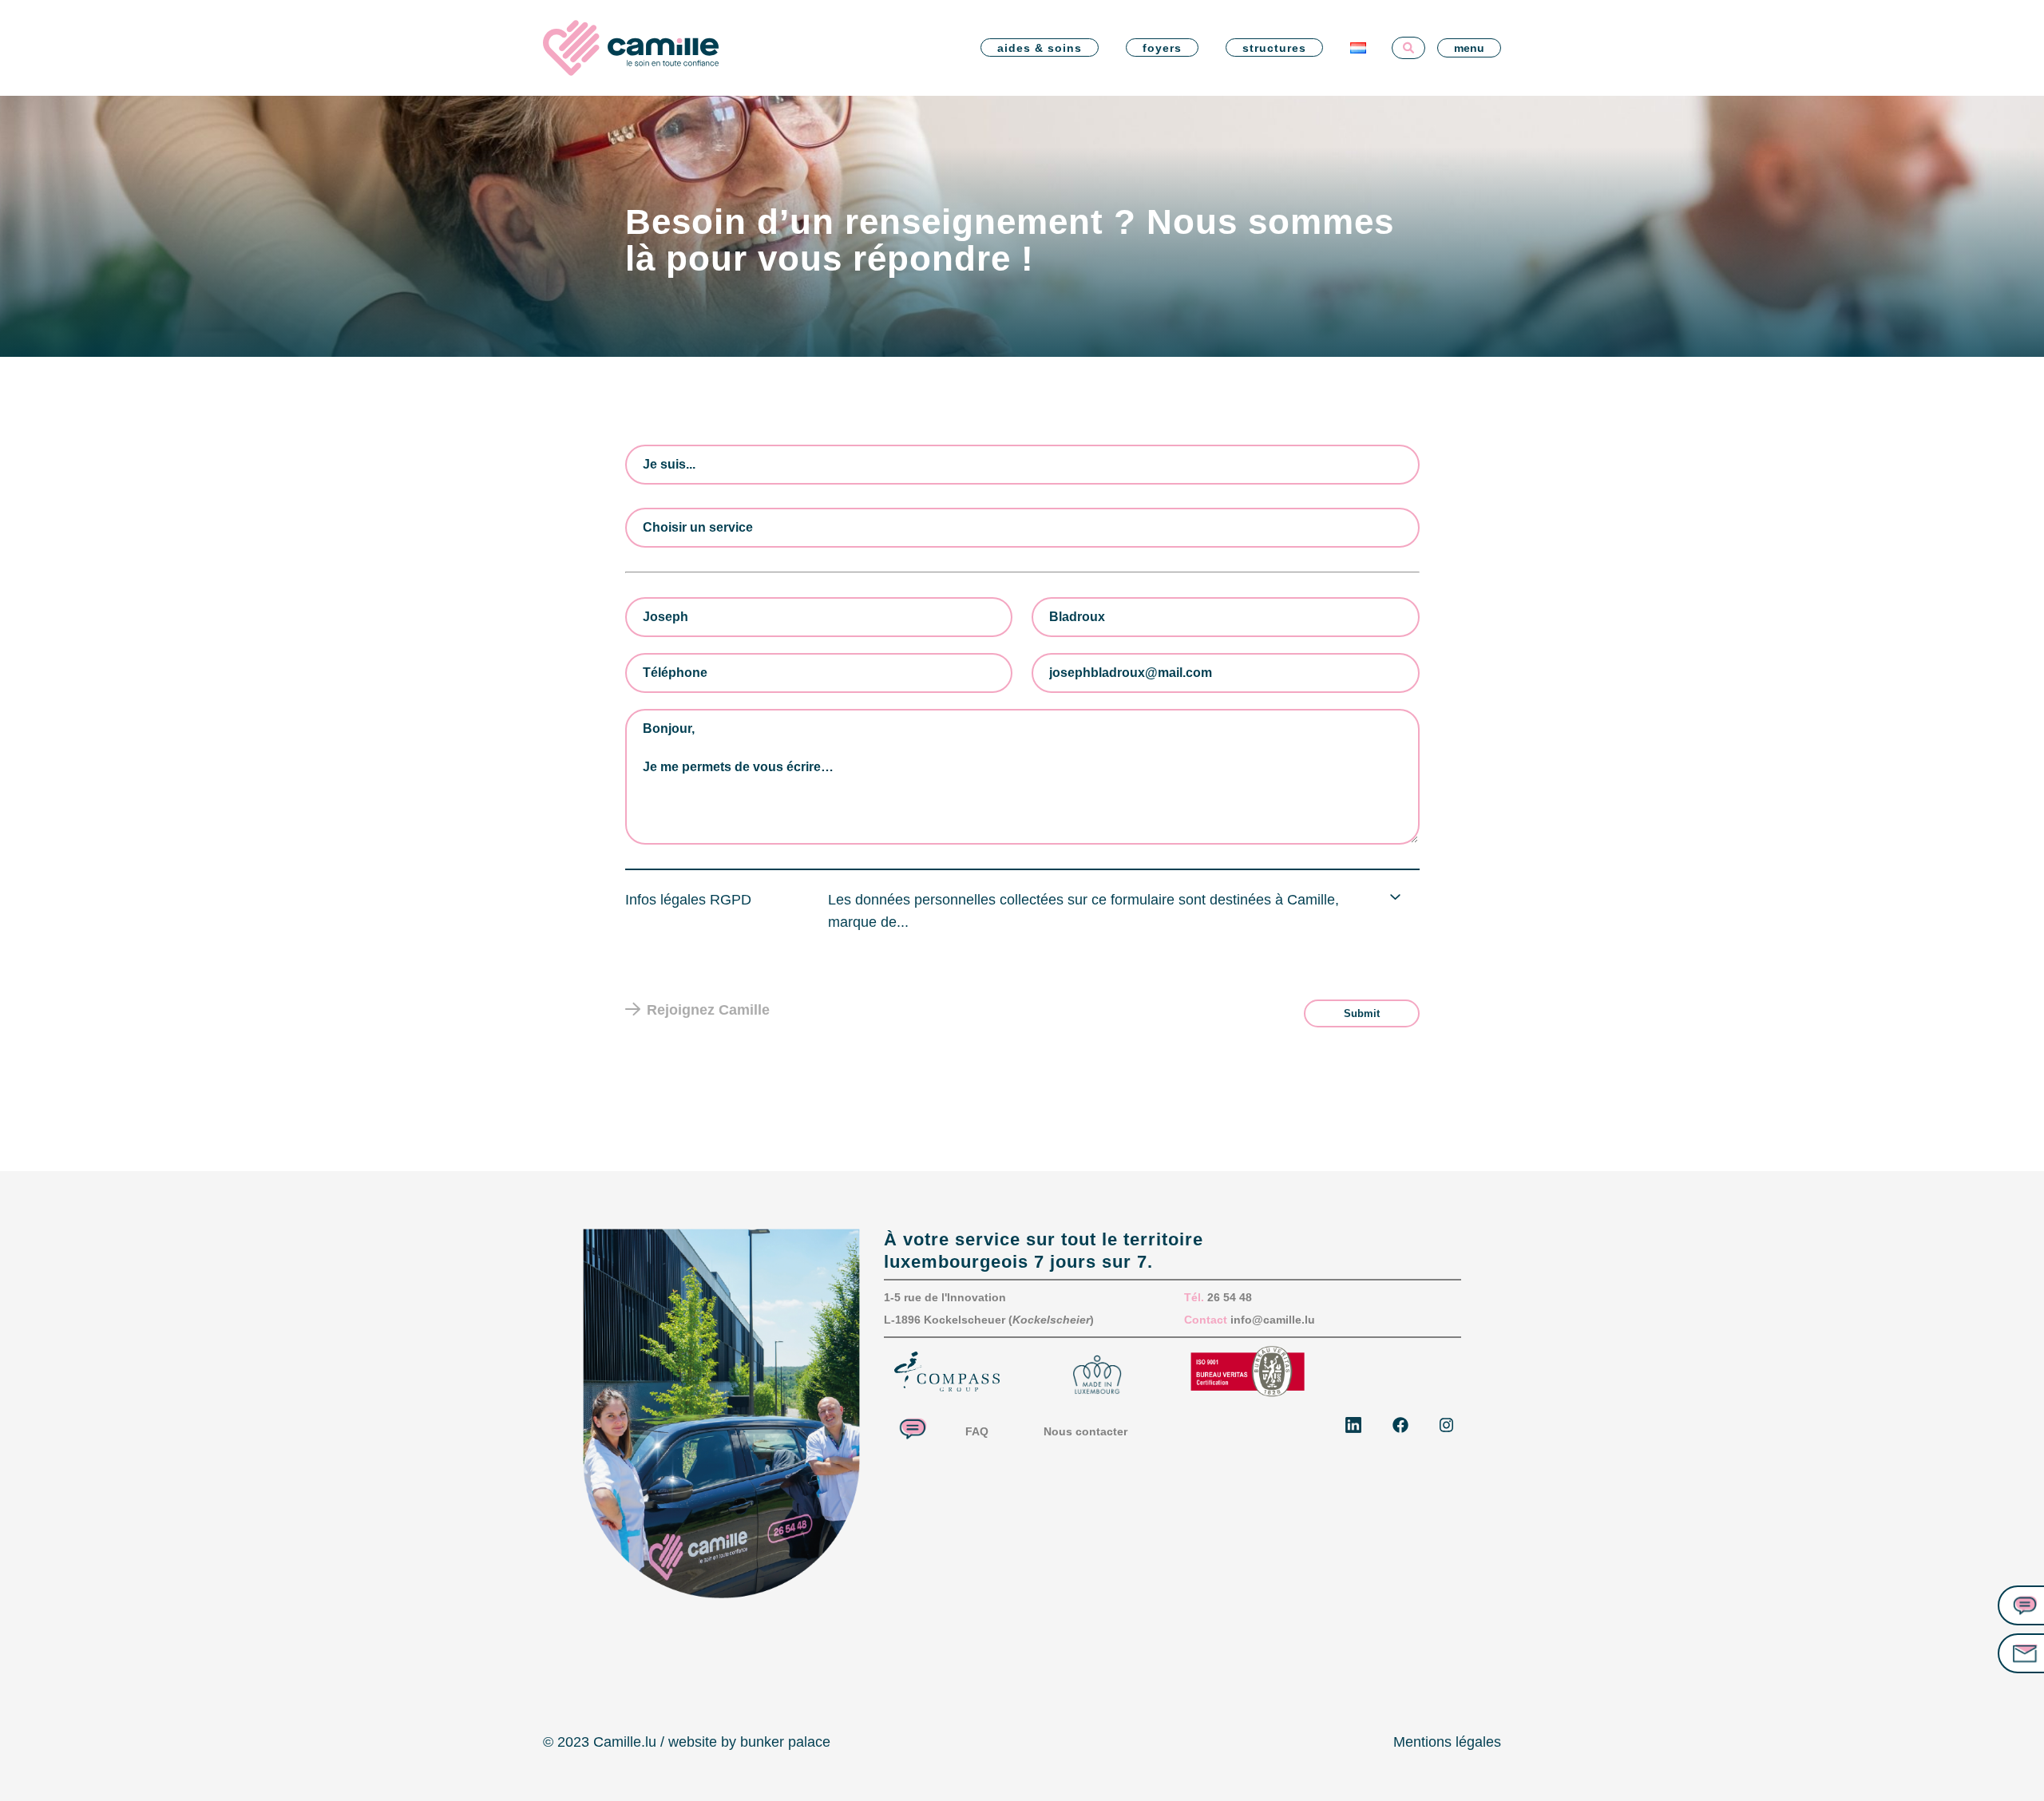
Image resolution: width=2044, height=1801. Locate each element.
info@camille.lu (1273, 1320)
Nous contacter (1085, 1431)
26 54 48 (1230, 1297)
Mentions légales (1447, 1742)
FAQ (977, 1431)
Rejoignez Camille (708, 1010)
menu (1469, 48)
